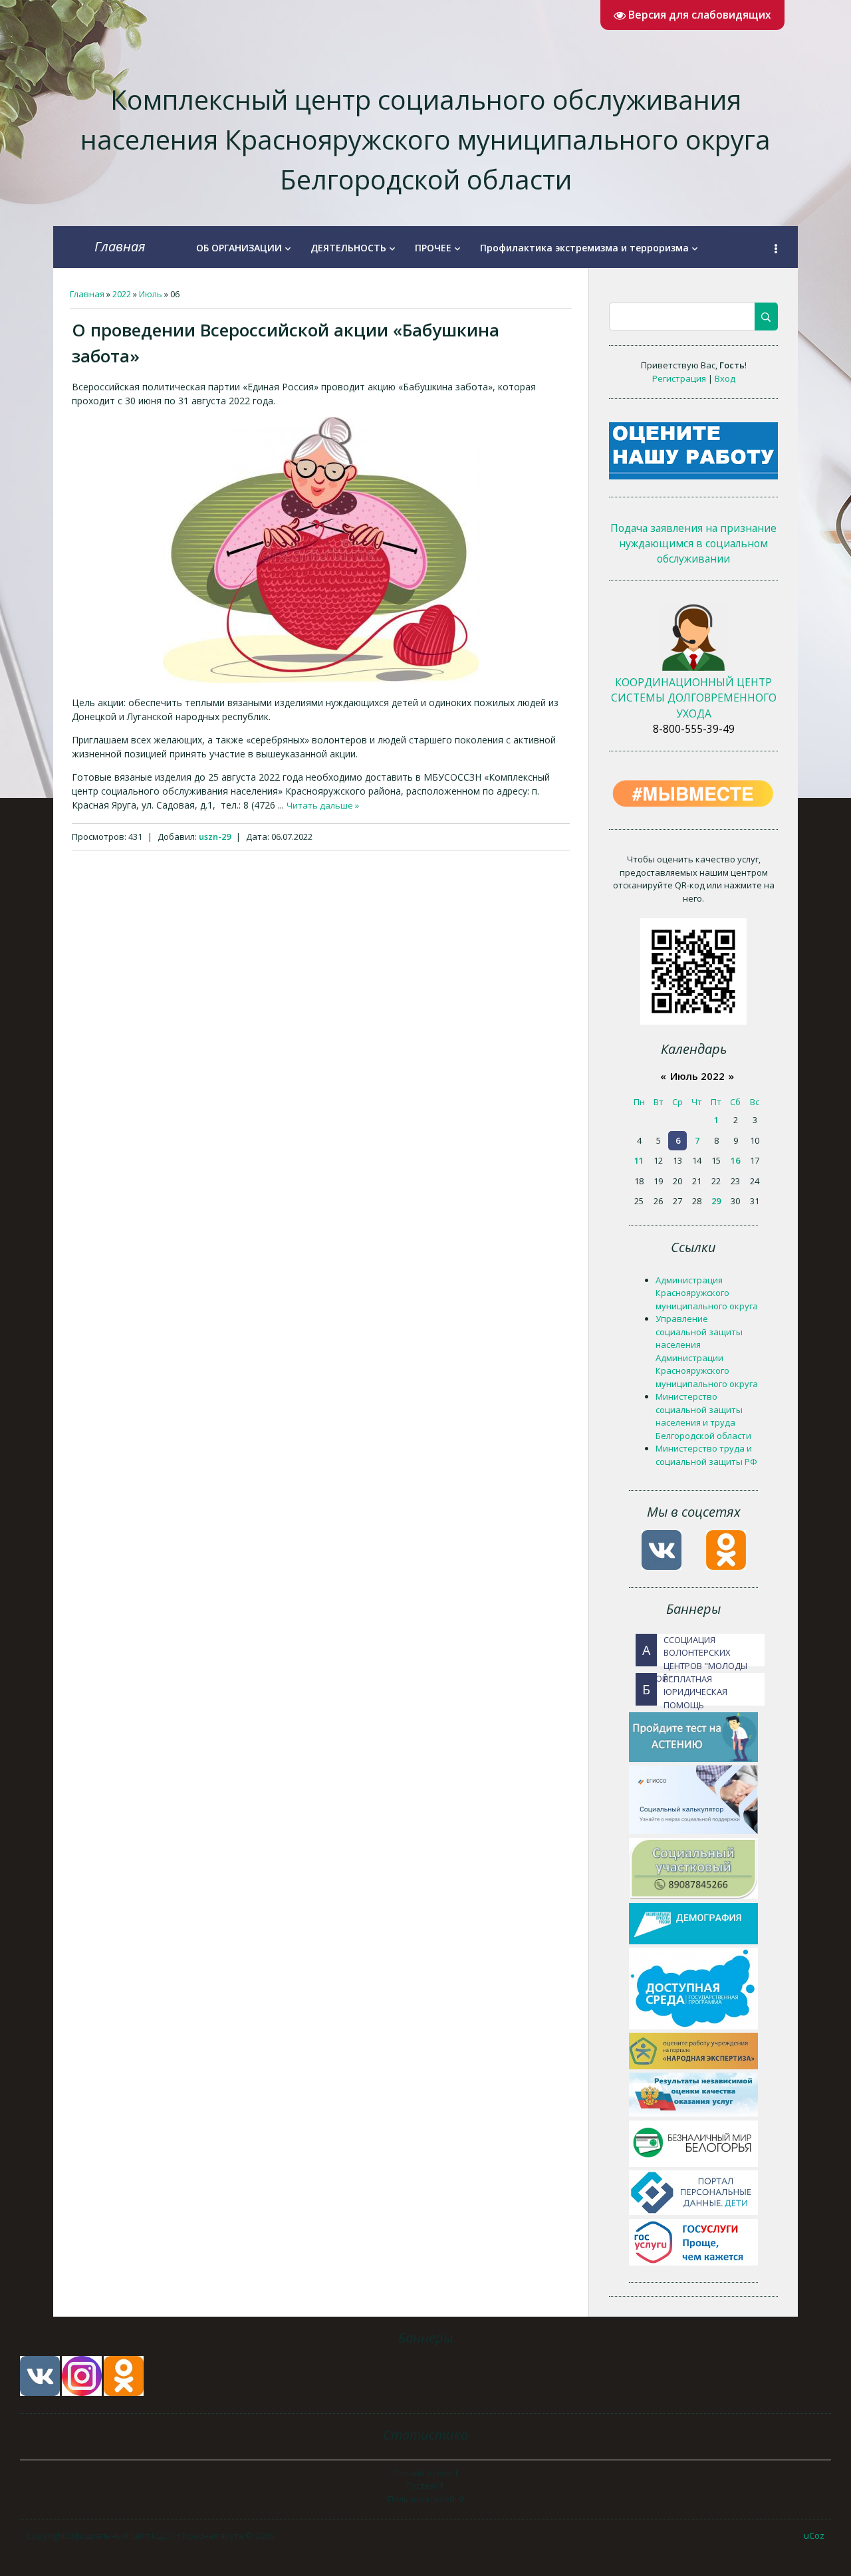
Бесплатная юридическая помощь (685, 1689)
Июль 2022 (697, 1076)
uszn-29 (215, 837)
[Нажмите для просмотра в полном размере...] (321, 680)
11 (639, 1160)
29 (716, 1201)
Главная (120, 246)
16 (735, 1160)
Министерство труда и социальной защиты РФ (706, 1455)
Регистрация (679, 378)
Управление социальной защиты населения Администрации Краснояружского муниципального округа (707, 1351)
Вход (725, 378)
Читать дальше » (323, 805)
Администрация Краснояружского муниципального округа (707, 1293)
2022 (122, 294)
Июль (151, 294)
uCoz (814, 2535)
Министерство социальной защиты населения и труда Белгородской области (703, 1416)
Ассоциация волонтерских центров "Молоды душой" (691, 1650)
